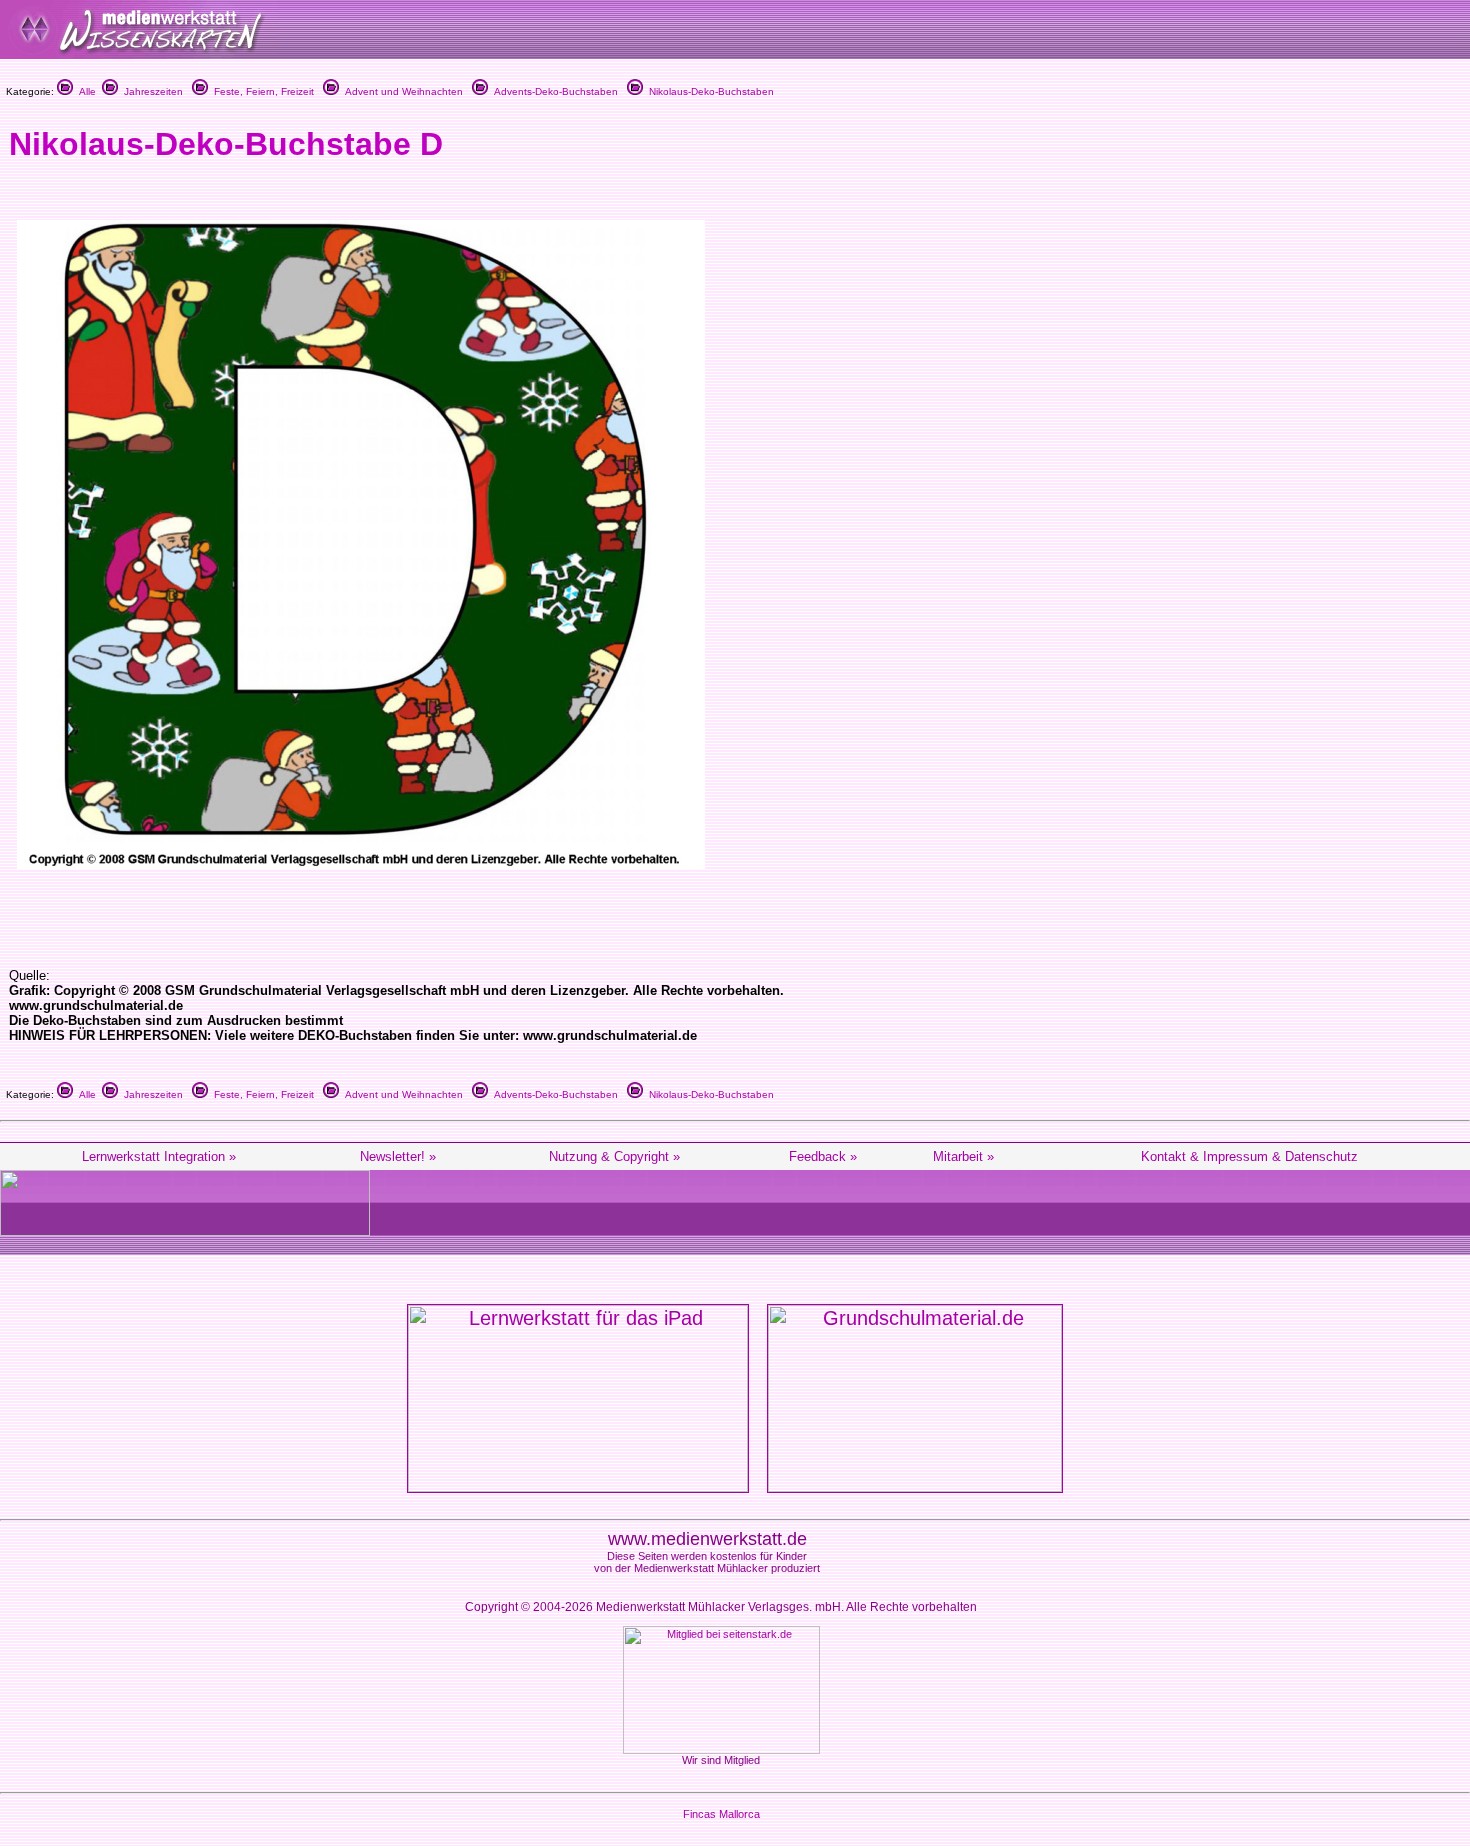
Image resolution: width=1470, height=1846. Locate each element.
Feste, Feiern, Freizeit (261, 91)
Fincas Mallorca (721, 1814)
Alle (84, 91)
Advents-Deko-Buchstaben (553, 91)
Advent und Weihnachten (401, 91)
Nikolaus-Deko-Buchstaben (708, 91)
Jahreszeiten (150, 91)
